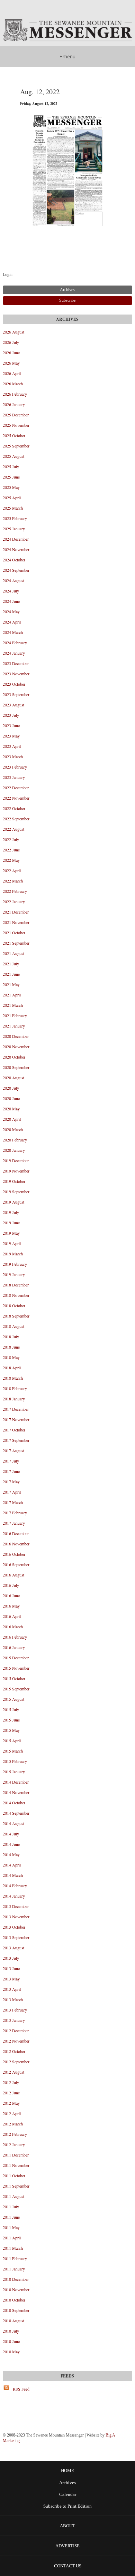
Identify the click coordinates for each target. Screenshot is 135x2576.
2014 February (15, 1885)
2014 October (14, 1803)
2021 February (15, 1015)
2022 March (13, 881)
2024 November (16, 549)
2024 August (13, 580)
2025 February (15, 518)
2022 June (11, 850)
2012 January (14, 2144)
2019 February (15, 1264)
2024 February (15, 643)
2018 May (11, 1357)
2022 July (11, 839)
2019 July (11, 1212)
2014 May (11, 1854)
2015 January (14, 1772)
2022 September (16, 819)
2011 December (16, 2155)
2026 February (15, 394)
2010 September (16, 2310)
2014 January (14, 1896)
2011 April (12, 2238)
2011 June (11, 2217)
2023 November (16, 674)
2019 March (13, 1254)
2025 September (16, 446)
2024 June (11, 601)
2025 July (11, 466)
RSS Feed (21, 2389)
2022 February (15, 891)
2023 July (11, 715)
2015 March (13, 1751)
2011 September (16, 2186)
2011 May (11, 2227)
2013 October (14, 1927)
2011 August (13, 2196)
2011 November (16, 2165)
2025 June (11, 477)
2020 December (16, 1036)
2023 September (16, 694)
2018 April (12, 1368)
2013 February (15, 2010)
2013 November (16, 1917)
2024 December (16, 539)
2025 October (14, 435)
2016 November (16, 1544)
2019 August (13, 1202)
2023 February (15, 767)
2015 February (15, 1761)
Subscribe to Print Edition (67, 2506)
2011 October (14, 2175)
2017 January (14, 1523)
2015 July (11, 1709)
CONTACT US (68, 2566)
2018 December (16, 1285)
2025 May (11, 487)
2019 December (16, 1160)
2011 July (11, 2207)
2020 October (14, 1057)
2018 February (15, 1388)
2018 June (11, 1347)
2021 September (16, 943)
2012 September (16, 2062)
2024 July (11, 591)
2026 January (14, 404)
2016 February (15, 1637)
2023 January (14, 777)
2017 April (12, 1492)
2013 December (16, 1906)
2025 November (16, 425)
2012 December (16, 2030)
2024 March (13, 632)
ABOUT (67, 2526)
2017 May (11, 1482)
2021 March (13, 1005)
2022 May (11, 860)
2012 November (16, 2041)
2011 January (14, 2269)
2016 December (16, 1533)
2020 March (13, 1129)
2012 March (13, 2124)
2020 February (15, 1140)
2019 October (14, 1181)
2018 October (14, 1305)
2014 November (16, 1792)
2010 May (11, 2352)
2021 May (11, 984)
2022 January (14, 901)
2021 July (11, 964)
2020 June (11, 1098)
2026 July (11, 342)
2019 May (11, 1233)
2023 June (11, 725)
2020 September (16, 1067)
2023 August (13, 705)
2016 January (14, 1647)
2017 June (11, 1471)
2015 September (16, 1689)
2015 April (12, 1740)
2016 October (14, 1554)
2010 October (14, 2300)
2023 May (11, 736)
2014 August (13, 1823)
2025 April (12, 498)
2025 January (14, 529)
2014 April (12, 1865)
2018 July (11, 1337)
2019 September (16, 1191)
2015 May (11, 1730)
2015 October (14, 1678)
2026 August (13, 332)
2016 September (16, 1564)
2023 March (13, 756)
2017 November (16, 1419)
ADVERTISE (67, 2546)
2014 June (11, 1844)
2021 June (11, 974)
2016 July (11, 1585)
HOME (67, 2471)
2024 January (14, 653)
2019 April (12, 1243)
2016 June (11, 1595)
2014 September (16, 1813)
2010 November (16, 2289)
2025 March (13, 508)
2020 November (16, 1046)
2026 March (13, 384)
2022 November (16, 798)
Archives (67, 2483)
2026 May (11, 363)
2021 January (14, 1026)
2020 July (11, 1088)
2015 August (13, 1699)
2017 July (11, 1461)
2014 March (13, 1875)
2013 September (16, 1937)
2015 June (11, 1720)
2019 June (11, 1223)
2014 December (16, 1782)
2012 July (11, 2082)
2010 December (16, 2279)
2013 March (13, 1999)
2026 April (12, 373)
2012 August (13, 2072)
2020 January (14, 1150)
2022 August (13, 829)
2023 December (16, 663)
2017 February (15, 1513)
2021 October (14, 933)
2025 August (13, 456)
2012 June (11, 2093)
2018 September (16, 1316)
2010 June (11, 2341)
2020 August (13, 1078)
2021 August (13, 953)
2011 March (13, 2248)
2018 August (13, 1326)
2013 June (11, 1968)
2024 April (12, 622)
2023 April (12, 746)
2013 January (14, 2020)
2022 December (16, 788)
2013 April (12, 1989)
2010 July (11, 2331)
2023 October (14, 684)
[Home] (67, 31)
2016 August (13, 1575)
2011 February (15, 2258)
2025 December (16, 415)
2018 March (13, 1378)
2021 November (16, 922)
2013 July (11, 1958)
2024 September (16, 570)
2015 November (16, 1668)
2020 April (12, 1119)
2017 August (13, 1450)
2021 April (12, 995)
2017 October (14, 1430)
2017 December (16, 1409)
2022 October (14, 808)
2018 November (16, 1295)
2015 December (16, 1658)
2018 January (14, 1399)
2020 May (11, 1109)
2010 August (13, 2321)
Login (8, 274)
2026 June (11, 353)
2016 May (11, 1606)
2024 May (11, 611)
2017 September (16, 1440)
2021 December (16, 912)
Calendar (68, 2495)
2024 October (14, 560)
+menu (67, 56)
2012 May (11, 2103)
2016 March (13, 1627)
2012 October (14, 2051)
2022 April (12, 870)
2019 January (14, 1274)
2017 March (13, 1502)
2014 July (11, 1834)
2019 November (16, 1171)
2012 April (12, 2113)
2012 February (15, 2134)
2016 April (12, 1616)
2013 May (11, 1979)
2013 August (13, 1948)
